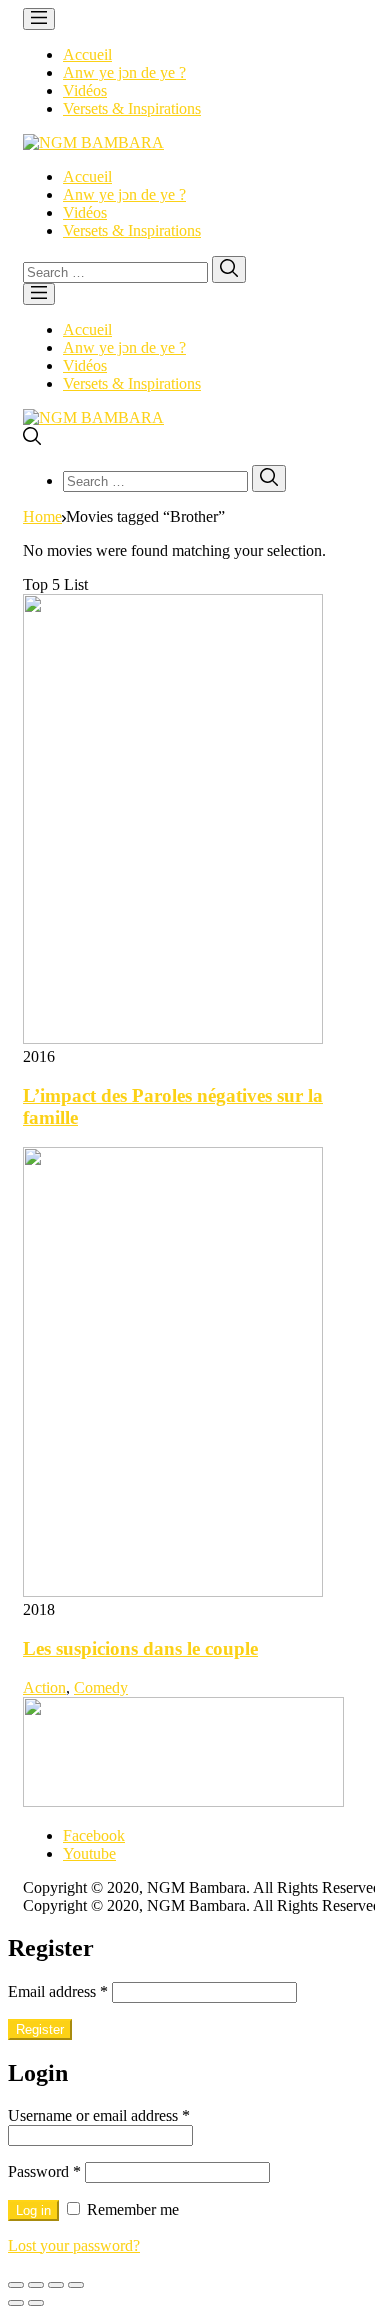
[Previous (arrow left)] (16, 2303)
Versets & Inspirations (132, 108)
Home (42, 516)
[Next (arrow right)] (36, 2303)
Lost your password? (74, 2245)
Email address (58, 1991)
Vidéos (85, 90)
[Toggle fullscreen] (56, 2285)
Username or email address (99, 2115)
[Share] (36, 2285)
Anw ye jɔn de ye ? (124, 72)
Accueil (87, 54)
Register (40, 2029)
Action (44, 1687)
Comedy (101, 1687)
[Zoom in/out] (76, 2285)
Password (44, 2171)
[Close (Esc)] (16, 2285)
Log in (33, 2210)
